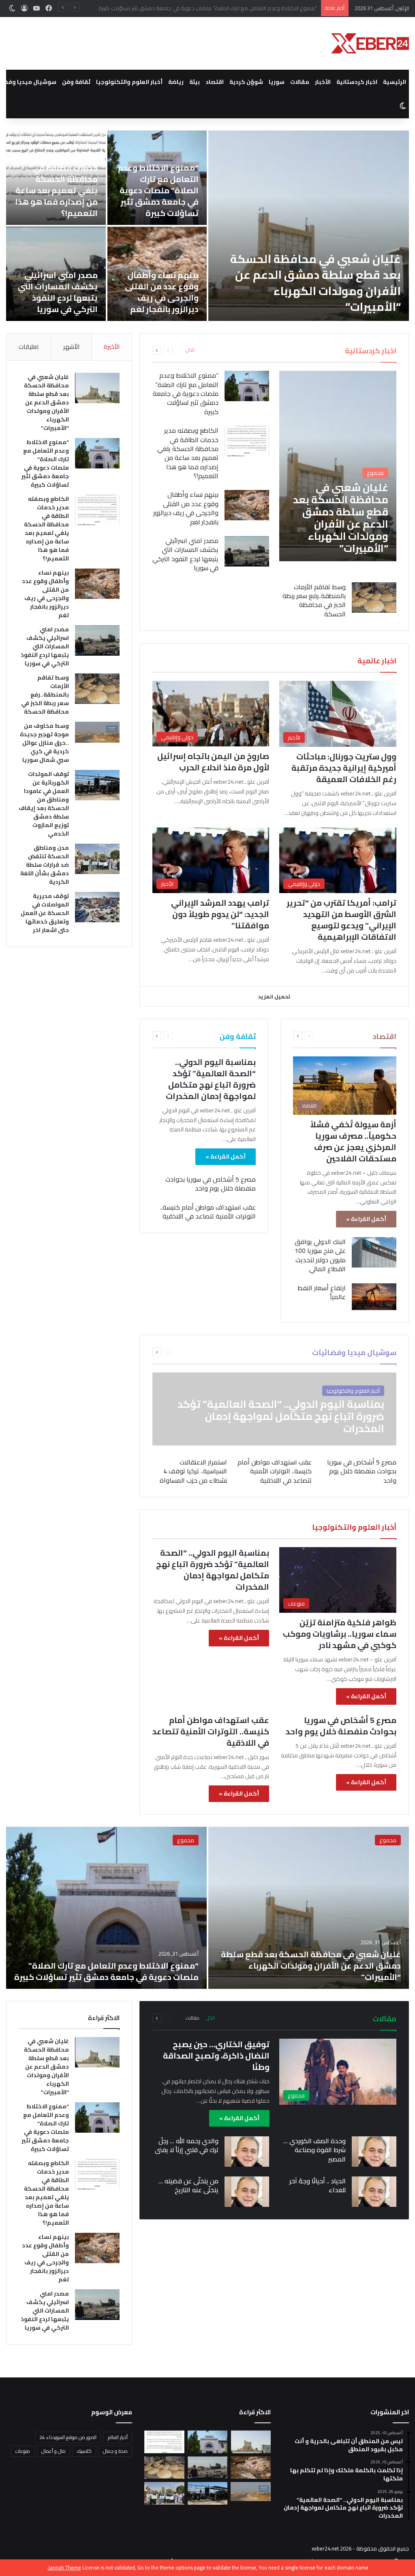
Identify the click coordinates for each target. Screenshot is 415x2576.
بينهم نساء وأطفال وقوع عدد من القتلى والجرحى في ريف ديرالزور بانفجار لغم (186, 508)
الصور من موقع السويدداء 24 (68, 2437)
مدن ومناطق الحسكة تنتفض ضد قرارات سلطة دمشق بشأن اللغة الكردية (159, 292)
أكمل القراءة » (366, 1219)
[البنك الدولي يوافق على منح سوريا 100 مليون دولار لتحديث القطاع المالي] (374, 1252)
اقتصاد (215, 82)
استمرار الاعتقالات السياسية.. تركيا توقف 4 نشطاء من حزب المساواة (193, 1471)
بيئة (195, 82)
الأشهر (71, 347)
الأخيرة (112, 347)
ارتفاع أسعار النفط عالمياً (322, 1292)
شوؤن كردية (246, 82)
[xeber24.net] (370, 43)
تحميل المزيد (274, 996)
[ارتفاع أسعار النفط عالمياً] (374, 1297)
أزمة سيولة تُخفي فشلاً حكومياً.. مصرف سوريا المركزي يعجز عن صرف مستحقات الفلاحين (353, 1141)
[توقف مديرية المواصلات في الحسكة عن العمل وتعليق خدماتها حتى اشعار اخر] (97, 907)
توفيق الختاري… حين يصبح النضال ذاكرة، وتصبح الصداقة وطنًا (216, 2055)
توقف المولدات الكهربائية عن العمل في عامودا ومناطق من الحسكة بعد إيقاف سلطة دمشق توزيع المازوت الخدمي (56, 185)
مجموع (388, 1840)
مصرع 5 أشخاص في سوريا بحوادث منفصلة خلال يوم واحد (211, 1184)
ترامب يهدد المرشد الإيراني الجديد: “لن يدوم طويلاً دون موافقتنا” (220, 914)
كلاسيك (84, 2451)
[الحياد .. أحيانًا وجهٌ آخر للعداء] (374, 2192)
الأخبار (323, 82)
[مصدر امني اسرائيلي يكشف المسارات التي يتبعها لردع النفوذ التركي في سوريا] (247, 551)
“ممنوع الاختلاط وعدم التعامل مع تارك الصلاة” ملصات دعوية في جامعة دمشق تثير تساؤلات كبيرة (186, 393)
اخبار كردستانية (357, 82)
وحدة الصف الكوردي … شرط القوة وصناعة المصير (314, 2150)
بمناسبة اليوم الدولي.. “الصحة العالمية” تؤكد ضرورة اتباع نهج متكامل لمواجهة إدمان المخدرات (211, 1079)
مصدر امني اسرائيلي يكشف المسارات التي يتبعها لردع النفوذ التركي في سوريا (185, 554)
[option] (207, 226)
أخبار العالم (118, 2437)
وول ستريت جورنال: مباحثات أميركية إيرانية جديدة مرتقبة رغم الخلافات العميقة (344, 768)
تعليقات (29, 347)
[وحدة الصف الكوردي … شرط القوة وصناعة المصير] (374, 2152)
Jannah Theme (65, 2567)
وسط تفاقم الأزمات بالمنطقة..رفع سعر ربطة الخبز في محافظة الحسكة (309, 299)
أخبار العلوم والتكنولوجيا (129, 82)
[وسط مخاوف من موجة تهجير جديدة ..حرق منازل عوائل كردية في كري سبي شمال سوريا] (97, 732)
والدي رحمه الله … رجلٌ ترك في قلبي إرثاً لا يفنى (187, 2145)
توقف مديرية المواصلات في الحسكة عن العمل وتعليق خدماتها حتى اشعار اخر (60, 286)
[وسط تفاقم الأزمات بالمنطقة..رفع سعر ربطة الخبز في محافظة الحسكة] (309, 226)
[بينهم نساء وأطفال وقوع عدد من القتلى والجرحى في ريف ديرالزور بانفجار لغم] (247, 505)
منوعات (23, 2451)
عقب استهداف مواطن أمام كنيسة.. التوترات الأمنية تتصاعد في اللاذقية (208, 1212)
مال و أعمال (53, 2451)
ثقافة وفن (76, 82)
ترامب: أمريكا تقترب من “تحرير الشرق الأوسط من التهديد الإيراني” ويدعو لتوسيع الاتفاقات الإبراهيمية (341, 920)
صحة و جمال (115, 2451)
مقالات (300, 82)
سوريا (277, 82)
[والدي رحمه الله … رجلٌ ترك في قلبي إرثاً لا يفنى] (247, 2152)
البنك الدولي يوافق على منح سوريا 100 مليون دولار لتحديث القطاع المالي (320, 1255)
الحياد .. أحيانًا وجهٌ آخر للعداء (318, 2185)
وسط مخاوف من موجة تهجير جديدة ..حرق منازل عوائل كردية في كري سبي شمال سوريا (157, 196)
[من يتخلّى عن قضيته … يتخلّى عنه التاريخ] (247, 2192)
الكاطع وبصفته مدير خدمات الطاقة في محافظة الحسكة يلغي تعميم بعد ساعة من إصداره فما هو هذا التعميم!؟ (192, 8)
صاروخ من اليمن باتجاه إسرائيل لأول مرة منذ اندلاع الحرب (213, 762)
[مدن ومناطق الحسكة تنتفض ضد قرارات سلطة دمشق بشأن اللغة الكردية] (97, 859)
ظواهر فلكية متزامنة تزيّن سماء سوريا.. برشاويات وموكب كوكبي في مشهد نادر (340, 1634)
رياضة (176, 82)
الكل (190, 350)
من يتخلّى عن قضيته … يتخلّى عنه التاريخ (188, 2185)
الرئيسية (395, 82)
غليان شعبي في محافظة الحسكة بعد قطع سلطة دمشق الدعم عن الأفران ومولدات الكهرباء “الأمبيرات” (46, 402)
